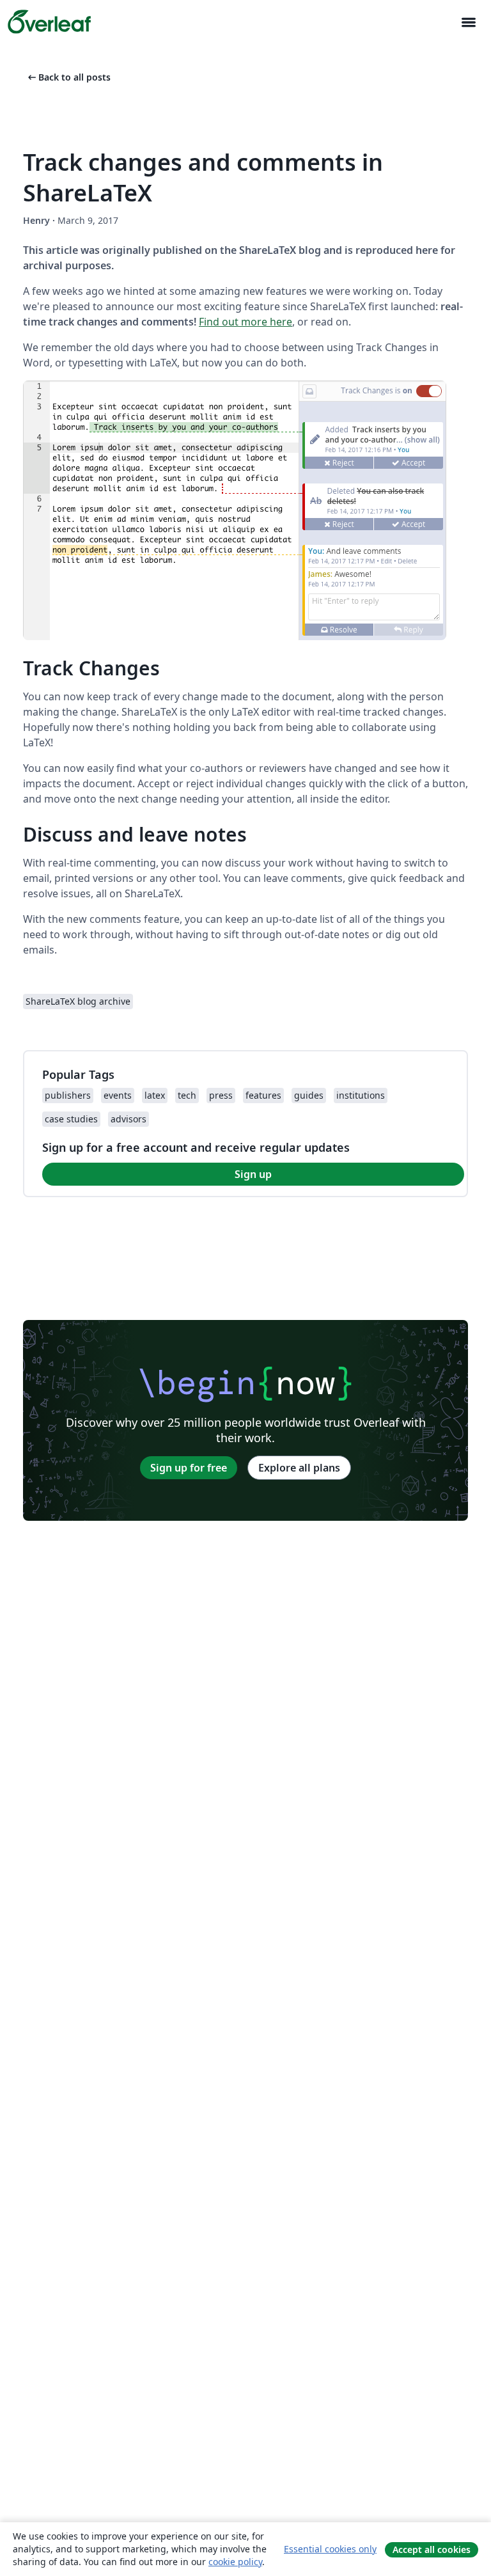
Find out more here (245, 322)
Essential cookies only (330, 2549)
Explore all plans (299, 1468)
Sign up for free (189, 1468)
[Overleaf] (49, 22)
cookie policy (235, 2562)
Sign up (253, 1174)
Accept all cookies (432, 2549)
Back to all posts (68, 77)
